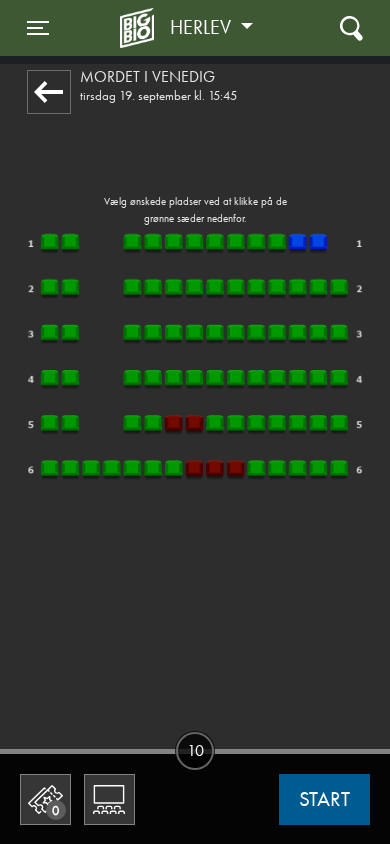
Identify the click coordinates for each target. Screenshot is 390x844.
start (324, 799)
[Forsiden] (140, 28)
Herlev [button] (203, 27)
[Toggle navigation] (351, 27)
